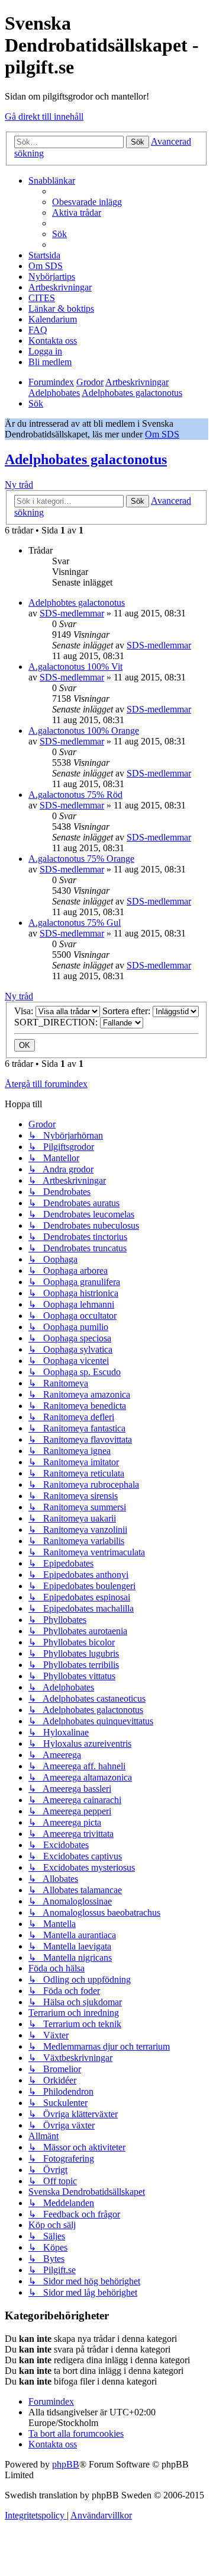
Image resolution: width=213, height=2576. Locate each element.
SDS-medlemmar (72, 613)
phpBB (66, 2464)
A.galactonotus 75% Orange (81, 859)
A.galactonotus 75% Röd (75, 795)
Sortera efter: (128, 1011)
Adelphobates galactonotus (86, 459)
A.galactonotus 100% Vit (75, 667)
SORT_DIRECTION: (57, 1022)
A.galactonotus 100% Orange (84, 731)
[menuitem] (87, 202)
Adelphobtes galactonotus (77, 603)
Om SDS (162, 434)
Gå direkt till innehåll (44, 116)
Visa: (25, 1011)
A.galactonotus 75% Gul (75, 923)
